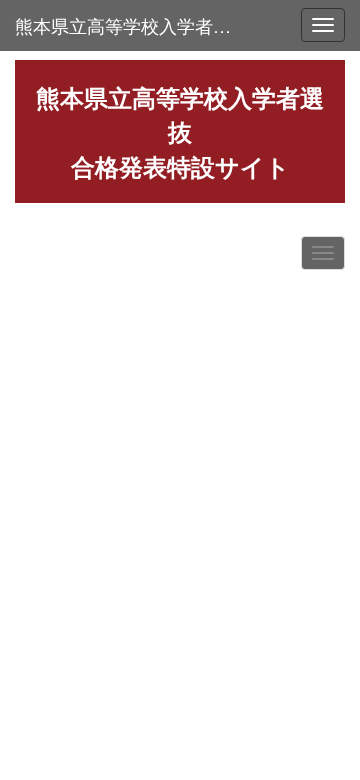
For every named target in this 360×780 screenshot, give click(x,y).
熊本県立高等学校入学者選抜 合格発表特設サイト (133, 25)
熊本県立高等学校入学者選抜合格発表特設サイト (180, 131)
